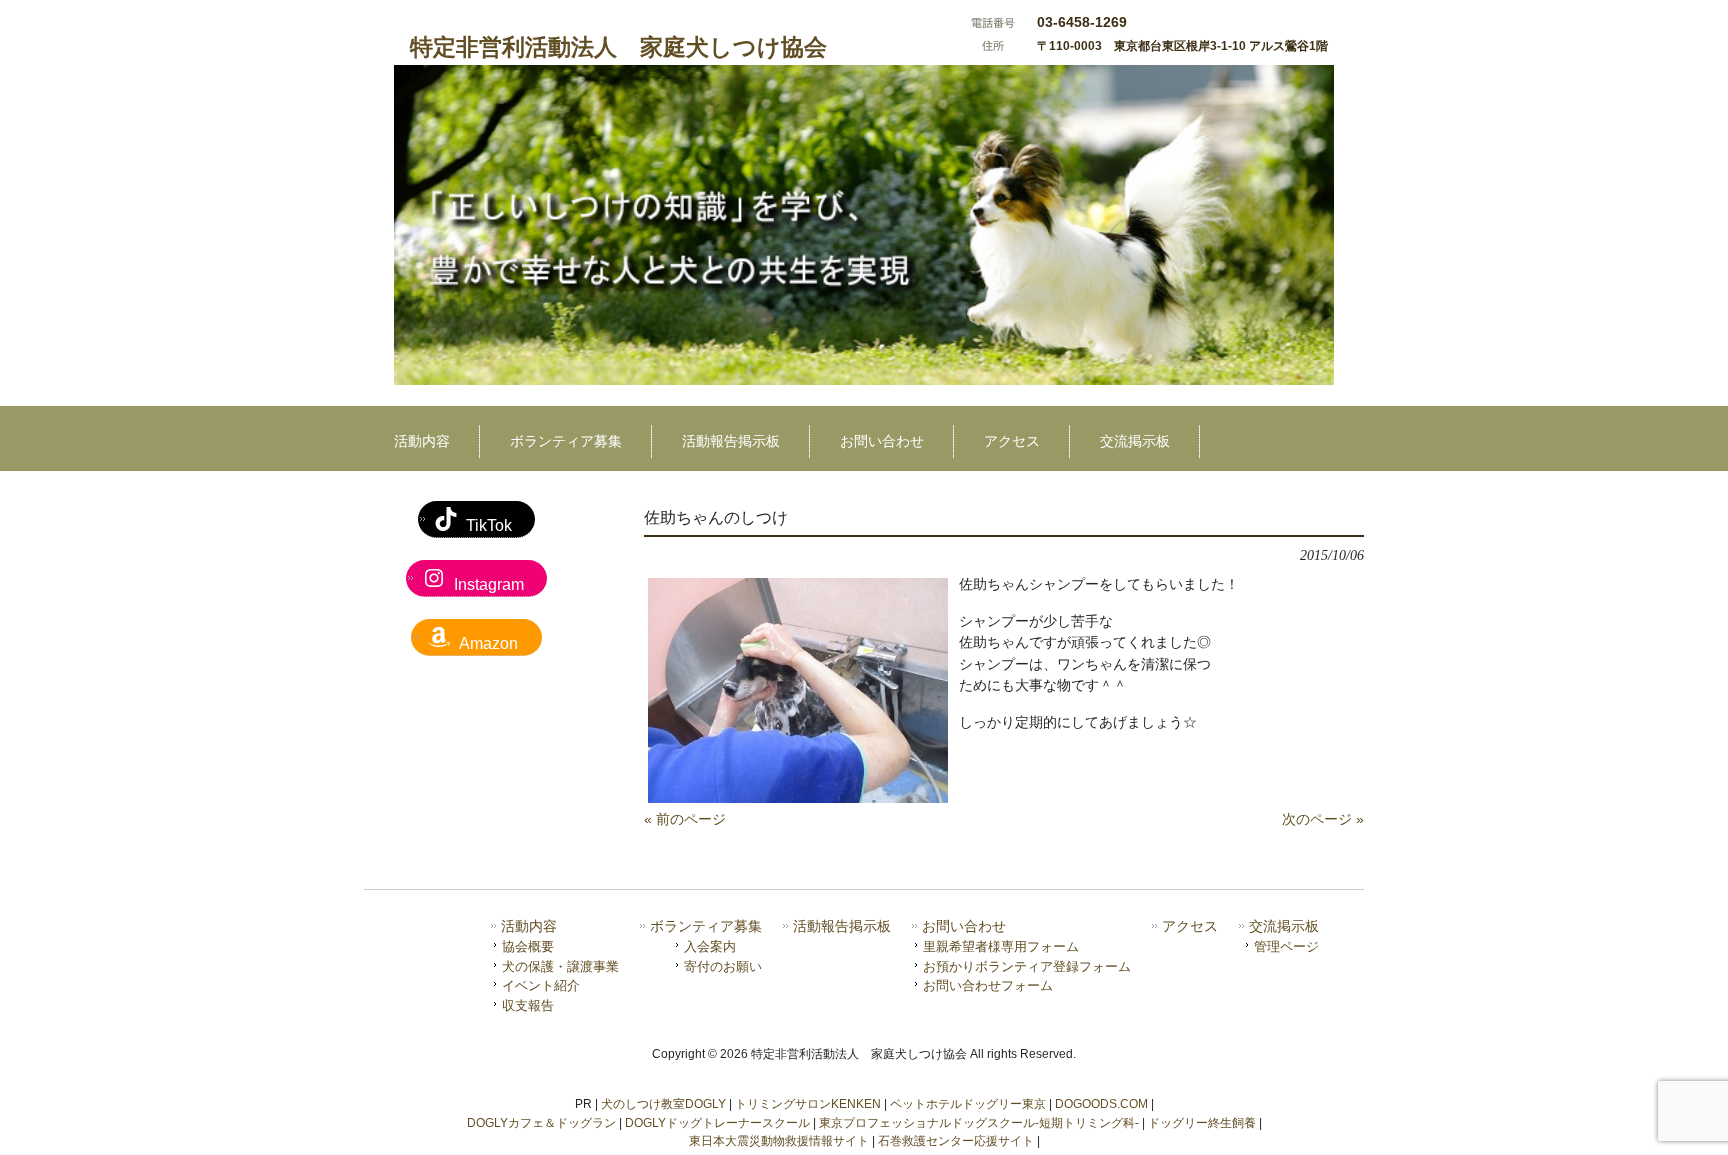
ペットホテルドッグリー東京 (968, 1104)
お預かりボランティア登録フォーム (1027, 966)
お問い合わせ (964, 926)
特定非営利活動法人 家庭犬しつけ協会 (618, 47)
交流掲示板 (1284, 926)
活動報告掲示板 (842, 926)
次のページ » (1323, 819)
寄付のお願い (723, 966)
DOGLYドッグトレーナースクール (717, 1123)
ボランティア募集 (706, 926)
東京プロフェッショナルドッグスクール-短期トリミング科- (979, 1123)
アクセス (1190, 926)
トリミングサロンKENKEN (808, 1104)
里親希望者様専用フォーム (1001, 946)
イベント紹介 (541, 985)
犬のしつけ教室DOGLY (663, 1104)
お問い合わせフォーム (988, 985)
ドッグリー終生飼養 (1202, 1123)
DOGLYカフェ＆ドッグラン (541, 1123)
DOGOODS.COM (1101, 1104)
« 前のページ (685, 819)
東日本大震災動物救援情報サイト (779, 1141)
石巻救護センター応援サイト (956, 1141)
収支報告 (528, 1005)
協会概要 (528, 946)
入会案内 (710, 946)
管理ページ (1286, 946)
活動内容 (529, 926)
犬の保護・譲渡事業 (560, 966)
